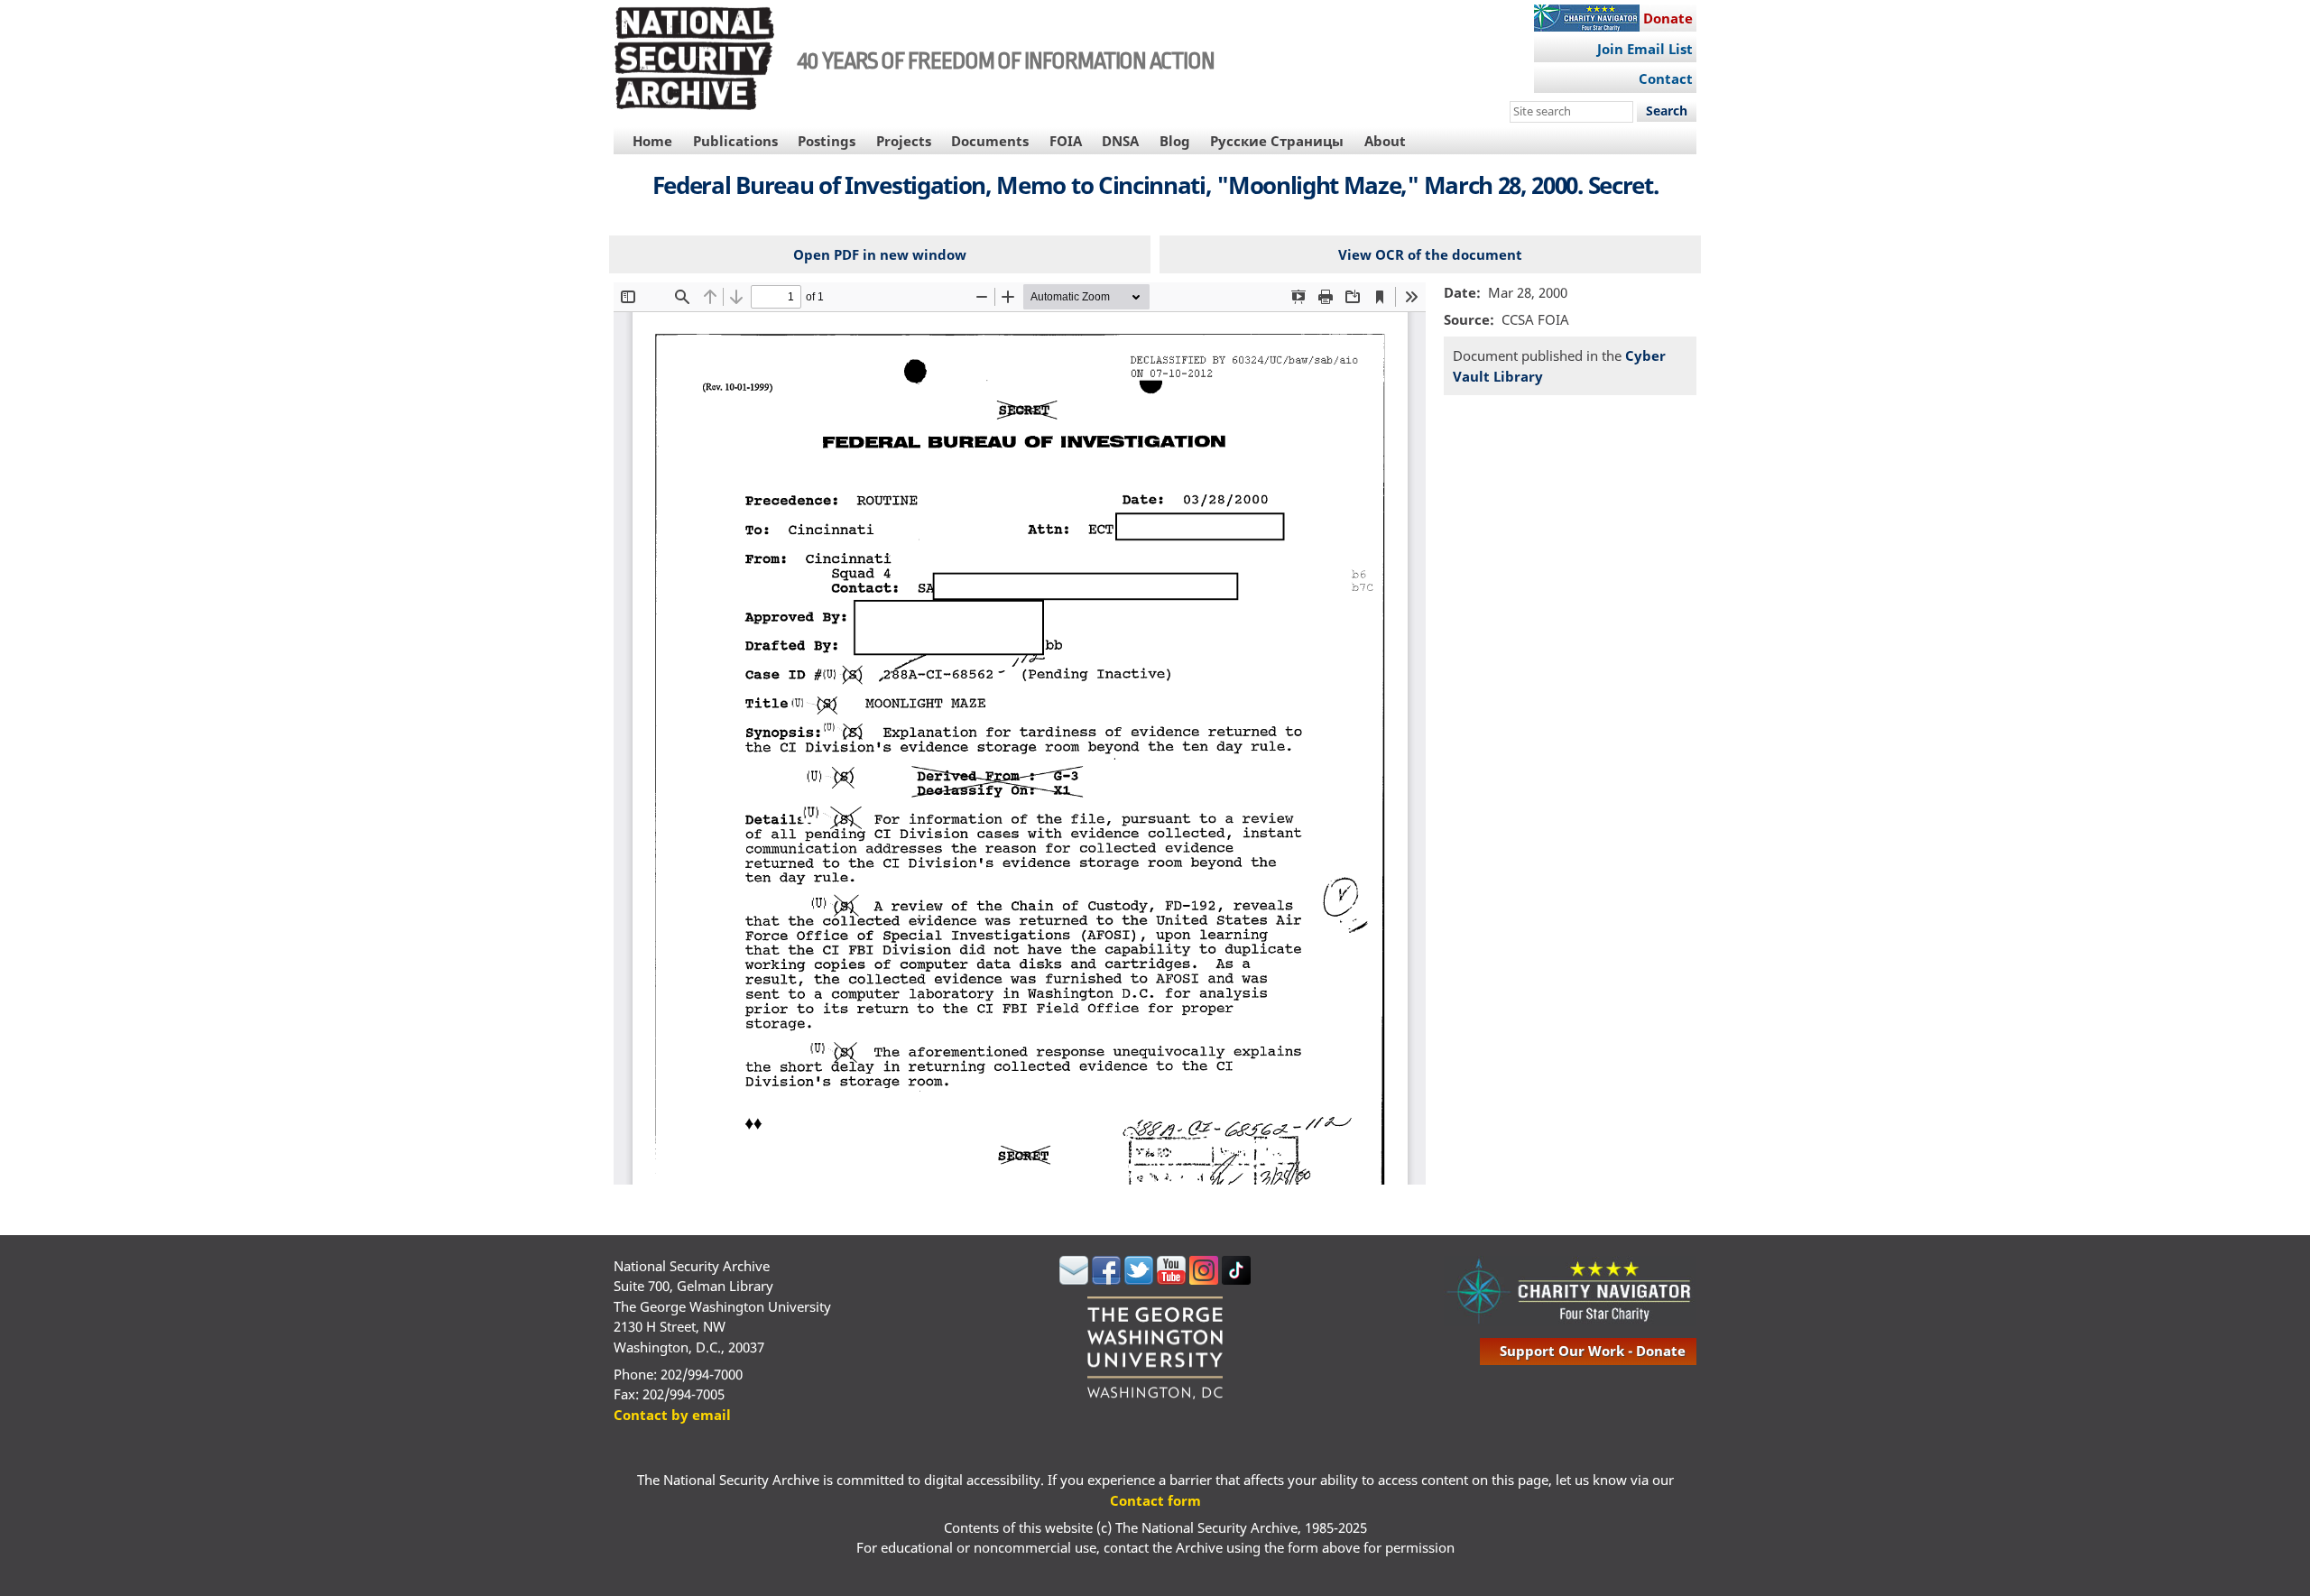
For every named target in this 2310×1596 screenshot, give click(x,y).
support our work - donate (1593, 1351)
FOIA (1066, 141)
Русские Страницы (1277, 141)
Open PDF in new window (880, 254)
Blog (1175, 141)
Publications (735, 141)
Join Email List (1645, 49)
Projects (904, 141)
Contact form (1155, 1500)
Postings (827, 141)
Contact (1666, 78)
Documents (990, 141)
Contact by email (672, 1415)
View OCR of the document (1430, 254)
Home (652, 141)
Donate (1668, 18)
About (1385, 141)
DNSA (1120, 141)
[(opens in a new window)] (1074, 1279)
